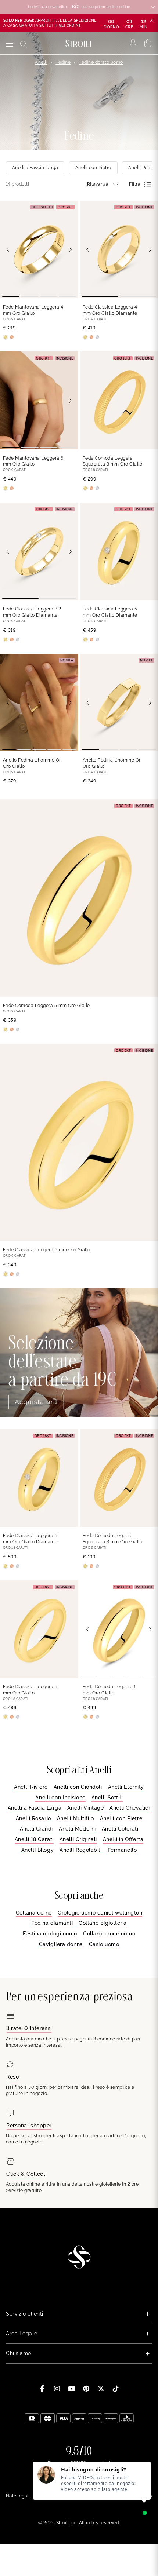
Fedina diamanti (52, 1923)
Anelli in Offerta (123, 1839)
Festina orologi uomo (50, 1934)
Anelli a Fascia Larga (35, 1808)
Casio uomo (104, 1944)
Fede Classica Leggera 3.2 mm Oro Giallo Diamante (32, 612)
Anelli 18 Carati (34, 1839)
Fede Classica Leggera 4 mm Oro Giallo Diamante (110, 310)
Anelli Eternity (126, 1787)
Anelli (41, 62)
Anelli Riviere (31, 1787)
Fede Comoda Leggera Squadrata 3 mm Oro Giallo (112, 461)
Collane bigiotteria (103, 1923)
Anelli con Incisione (60, 1798)
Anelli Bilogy (37, 1850)
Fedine (63, 62)
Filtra (135, 184)
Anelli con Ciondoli (78, 1787)
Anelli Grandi (36, 1829)
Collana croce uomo (109, 1934)
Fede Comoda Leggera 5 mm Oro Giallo (46, 1006)
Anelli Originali (78, 1839)
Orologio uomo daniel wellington (100, 1913)
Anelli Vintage (85, 1808)
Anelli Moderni (77, 1829)
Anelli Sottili (107, 1798)
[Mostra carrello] (148, 43)
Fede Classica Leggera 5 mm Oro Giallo (47, 1250)
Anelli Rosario (33, 1818)
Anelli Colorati (120, 1829)
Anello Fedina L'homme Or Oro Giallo (32, 763)
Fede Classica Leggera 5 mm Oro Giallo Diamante (110, 612)
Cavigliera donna (61, 1944)
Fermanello (122, 1850)
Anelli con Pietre (121, 1818)
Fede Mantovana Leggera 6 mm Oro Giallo (33, 461)
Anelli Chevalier (130, 1808)
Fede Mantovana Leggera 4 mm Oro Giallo (33, 310)
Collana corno (34, 1913)
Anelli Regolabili (81, 1850)
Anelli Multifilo (76, 1818)
